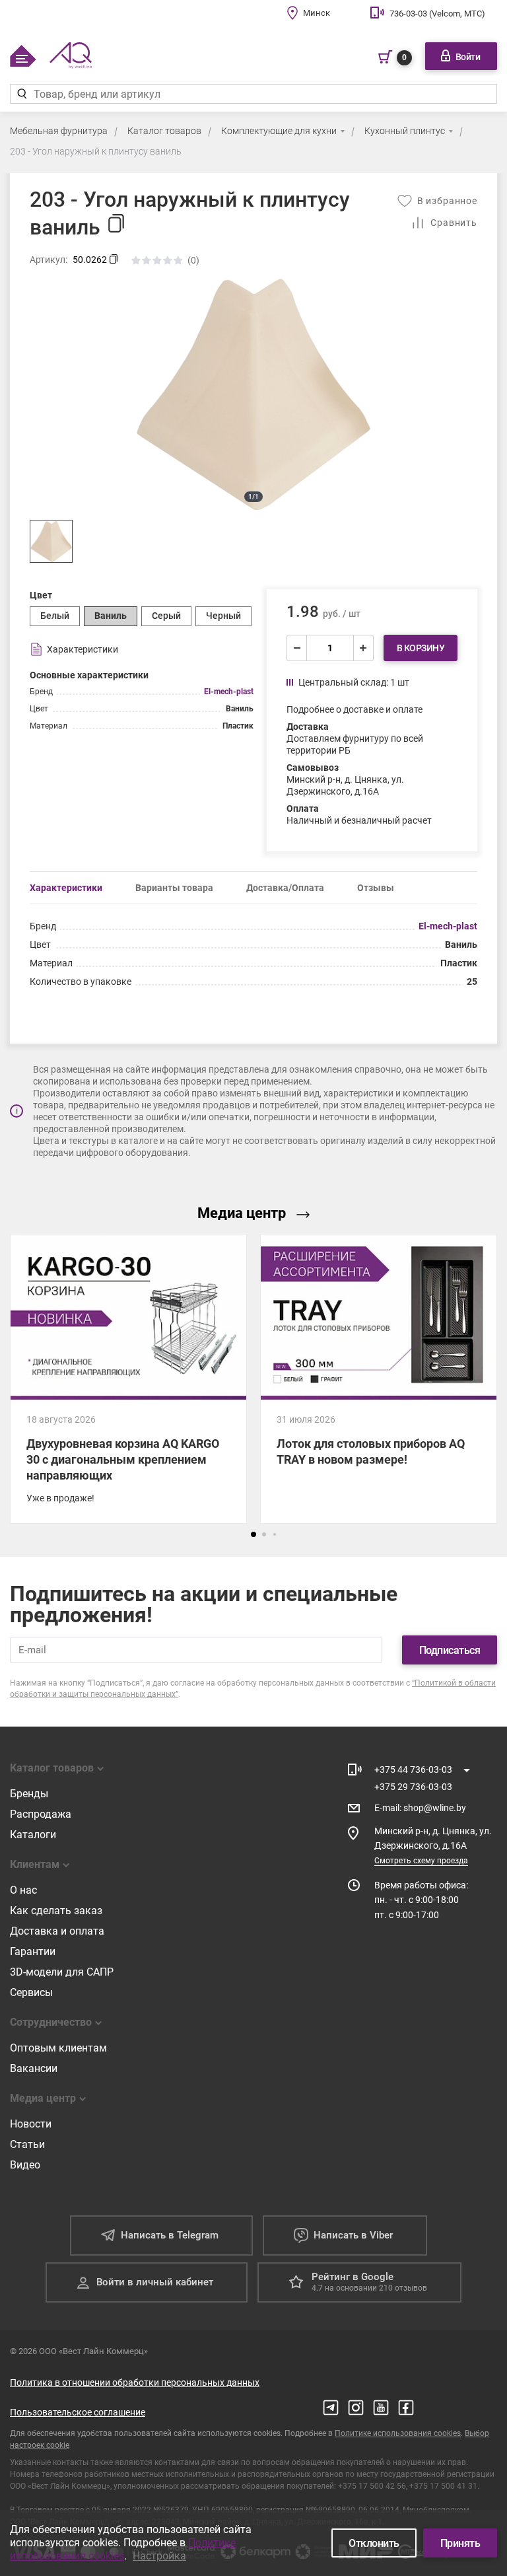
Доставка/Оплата (285, 888)
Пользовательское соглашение (78, 2412)
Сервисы (31, 1992)
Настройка (159, 2556)
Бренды (29, 1794)
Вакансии (34, 2068)
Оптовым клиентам (58, 2048)
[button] (253, 1534)
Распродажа (41, 1814)
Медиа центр (242, 1213)
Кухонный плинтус (405, 131)
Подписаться (450, 1650)
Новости (31, 2124)
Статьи (27, 2144)
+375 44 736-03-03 (413, 1770)
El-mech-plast (229, 692)
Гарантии (33, 1951)
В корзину (421, 648)
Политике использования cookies (398, 2433)
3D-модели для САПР (62, 1972)
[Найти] (21, 94)
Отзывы (376, 888)
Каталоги (33, 1835)
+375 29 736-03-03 (413, 1787)
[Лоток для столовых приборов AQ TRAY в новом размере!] (379, 1379)
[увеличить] (363, 648)
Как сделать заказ (56, 1911)
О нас (23, 1890)
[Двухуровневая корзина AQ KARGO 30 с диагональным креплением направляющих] (128, 1379)
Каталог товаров (164, 131)
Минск (317, 13)
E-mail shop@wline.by (420, 1808)
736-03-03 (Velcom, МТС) (437, 14)
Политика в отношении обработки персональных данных (135, 2382)
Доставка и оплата (57, 1931)
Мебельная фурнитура (59, 131)
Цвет (41, 595)
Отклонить (374, 2543)
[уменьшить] (297, 648)
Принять (460, 2543)
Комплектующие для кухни (279, 131)
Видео (25, 2165)
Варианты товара (174, 888)
